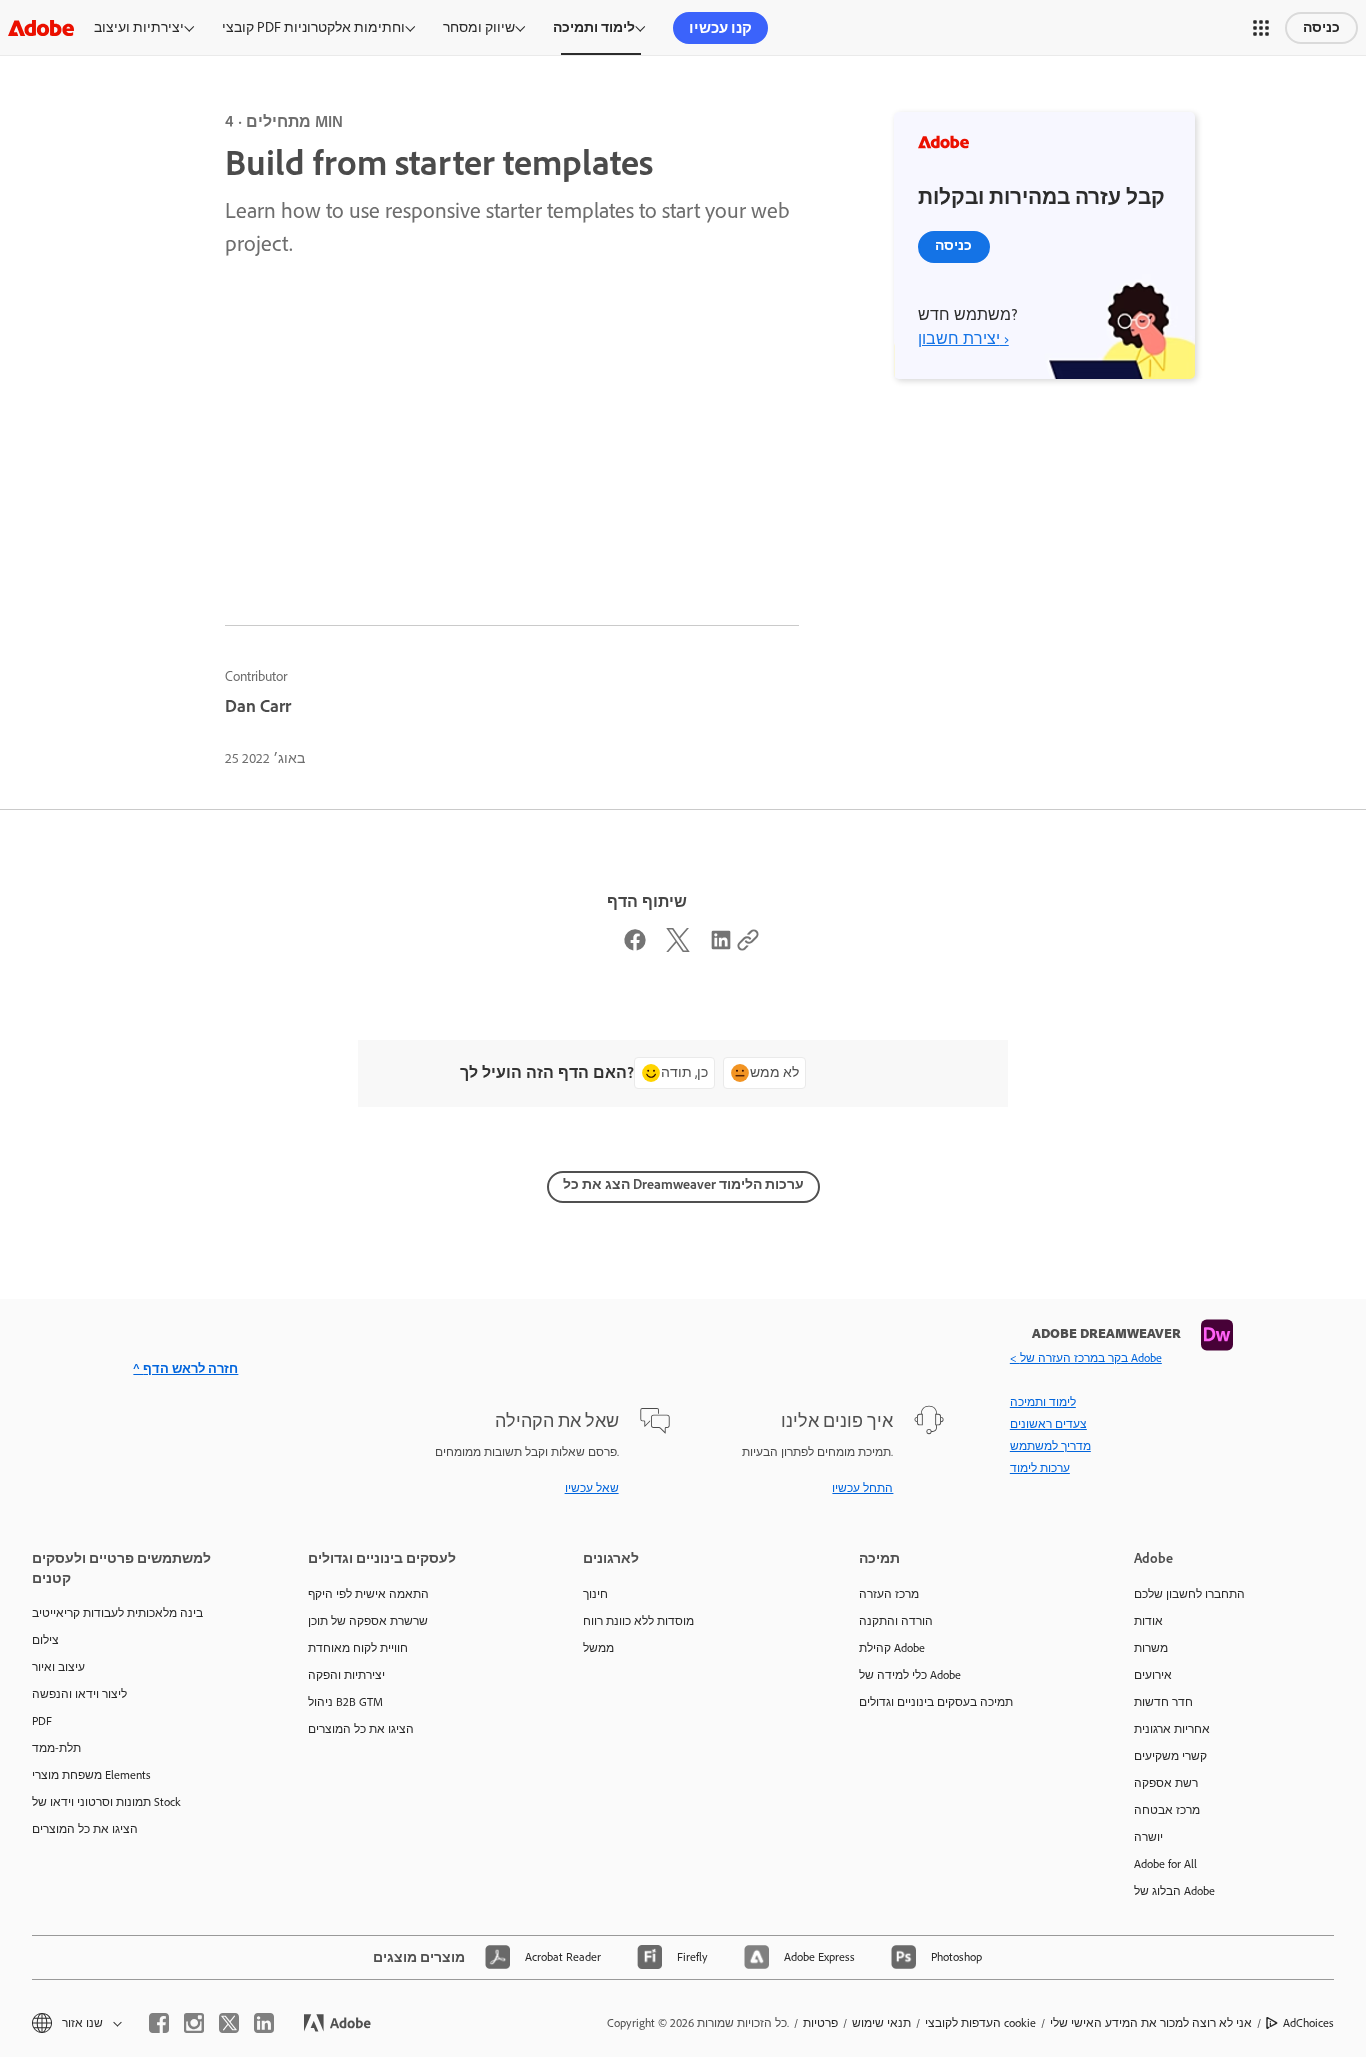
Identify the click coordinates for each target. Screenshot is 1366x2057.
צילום (45, 1640)
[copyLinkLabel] (748, 945)
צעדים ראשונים (1048, 1424)
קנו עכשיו (720, 28)
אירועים (1153, 1675)
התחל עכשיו (862, 1488)
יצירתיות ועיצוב (139, 27)
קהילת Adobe (892, 1648)
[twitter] (229, 2023)
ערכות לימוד (1040, 1468)
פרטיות (820, 2023)
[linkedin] (264, 2023)
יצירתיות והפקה (346, 1675)
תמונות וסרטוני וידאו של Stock (106, 1802)
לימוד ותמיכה (594, 27)
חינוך (595, 1594)
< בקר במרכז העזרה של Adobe (1086, 1358)
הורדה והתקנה (896, 1621)
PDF (42, 1721)
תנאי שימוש (881, 2023)
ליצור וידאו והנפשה (79, 1694)
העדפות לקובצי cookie (980, 2023)
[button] (1261, 28)
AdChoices (1308, 2023)
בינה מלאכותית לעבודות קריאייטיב (117, 1613)
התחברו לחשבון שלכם (1189, 1594)
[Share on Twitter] (678, 945)
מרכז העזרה (889, 1594)
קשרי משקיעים (1170, 1756)
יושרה (1148, 1837)
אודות (1148, 1621)
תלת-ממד (56, 1748)
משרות (1151, 1648)
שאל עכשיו (592, 1488)
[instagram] (194, 2023)
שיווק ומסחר (479, 27)
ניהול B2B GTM (345, 1702)
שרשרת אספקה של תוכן (368, 1621)
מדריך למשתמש (1050, 1446)
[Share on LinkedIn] (721, 945)
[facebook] (159, 2023)
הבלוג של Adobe (1174, 1891)
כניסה (1321, 27)
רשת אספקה (1166, 1783)
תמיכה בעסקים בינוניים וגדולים (936, 1702)
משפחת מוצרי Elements (91, 1775)
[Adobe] (41, 27)
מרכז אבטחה (1167, 1810)
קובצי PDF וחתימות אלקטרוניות (313, 27)
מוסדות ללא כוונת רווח (638, 1621)
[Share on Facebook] (635, 945)
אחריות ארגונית (1172, 1729)
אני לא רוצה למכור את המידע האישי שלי (1151, 2023)
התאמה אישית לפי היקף (368, 1594)
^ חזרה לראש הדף (185, 1368)
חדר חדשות (1163, 1702)
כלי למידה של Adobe (910, 1675)
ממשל (598, 1648)
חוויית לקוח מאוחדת (358, 1648)
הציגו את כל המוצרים (85, 1829)
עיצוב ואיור (58, 1667)
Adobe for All (1165, 1864)
